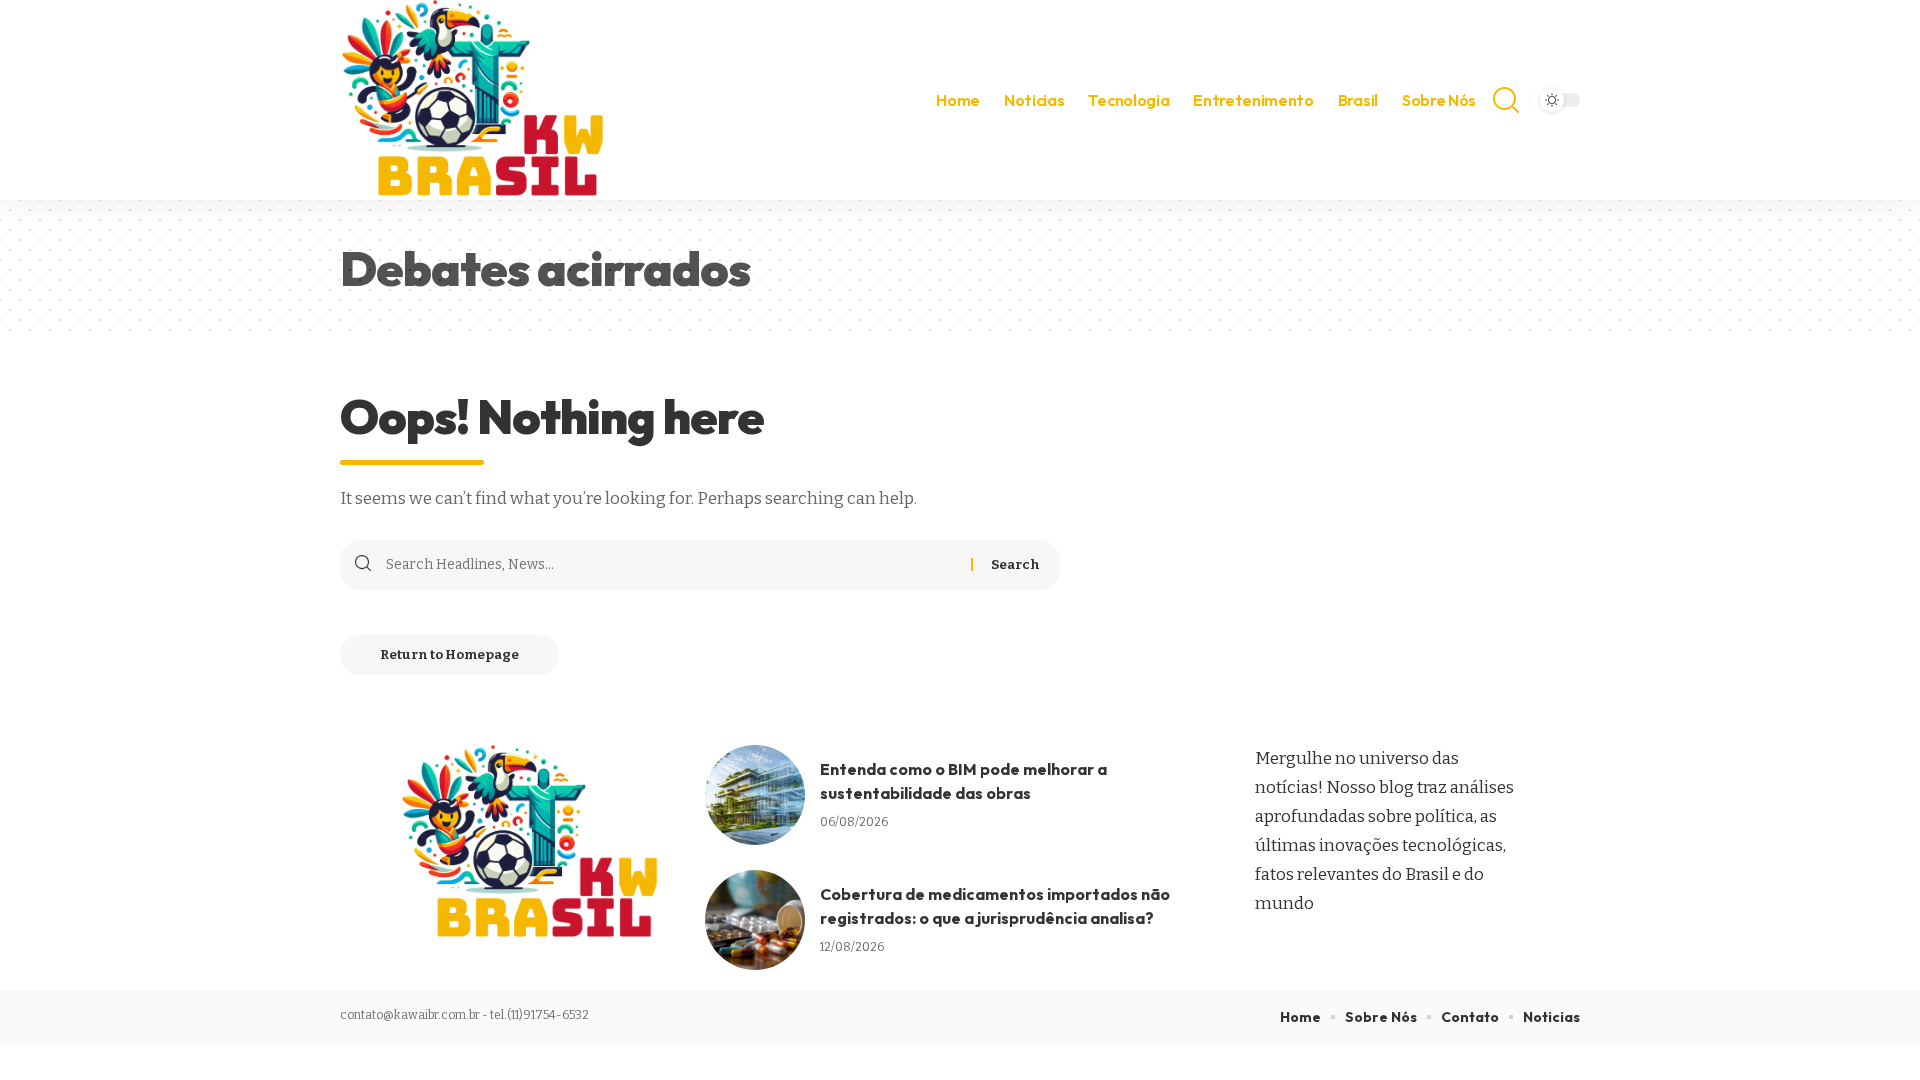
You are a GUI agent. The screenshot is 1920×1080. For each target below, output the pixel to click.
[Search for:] (671, 565)
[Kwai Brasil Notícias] (475, 100)
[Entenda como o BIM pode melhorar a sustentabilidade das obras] (755, 795)
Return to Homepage (449, 654)
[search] (1506, 100)
